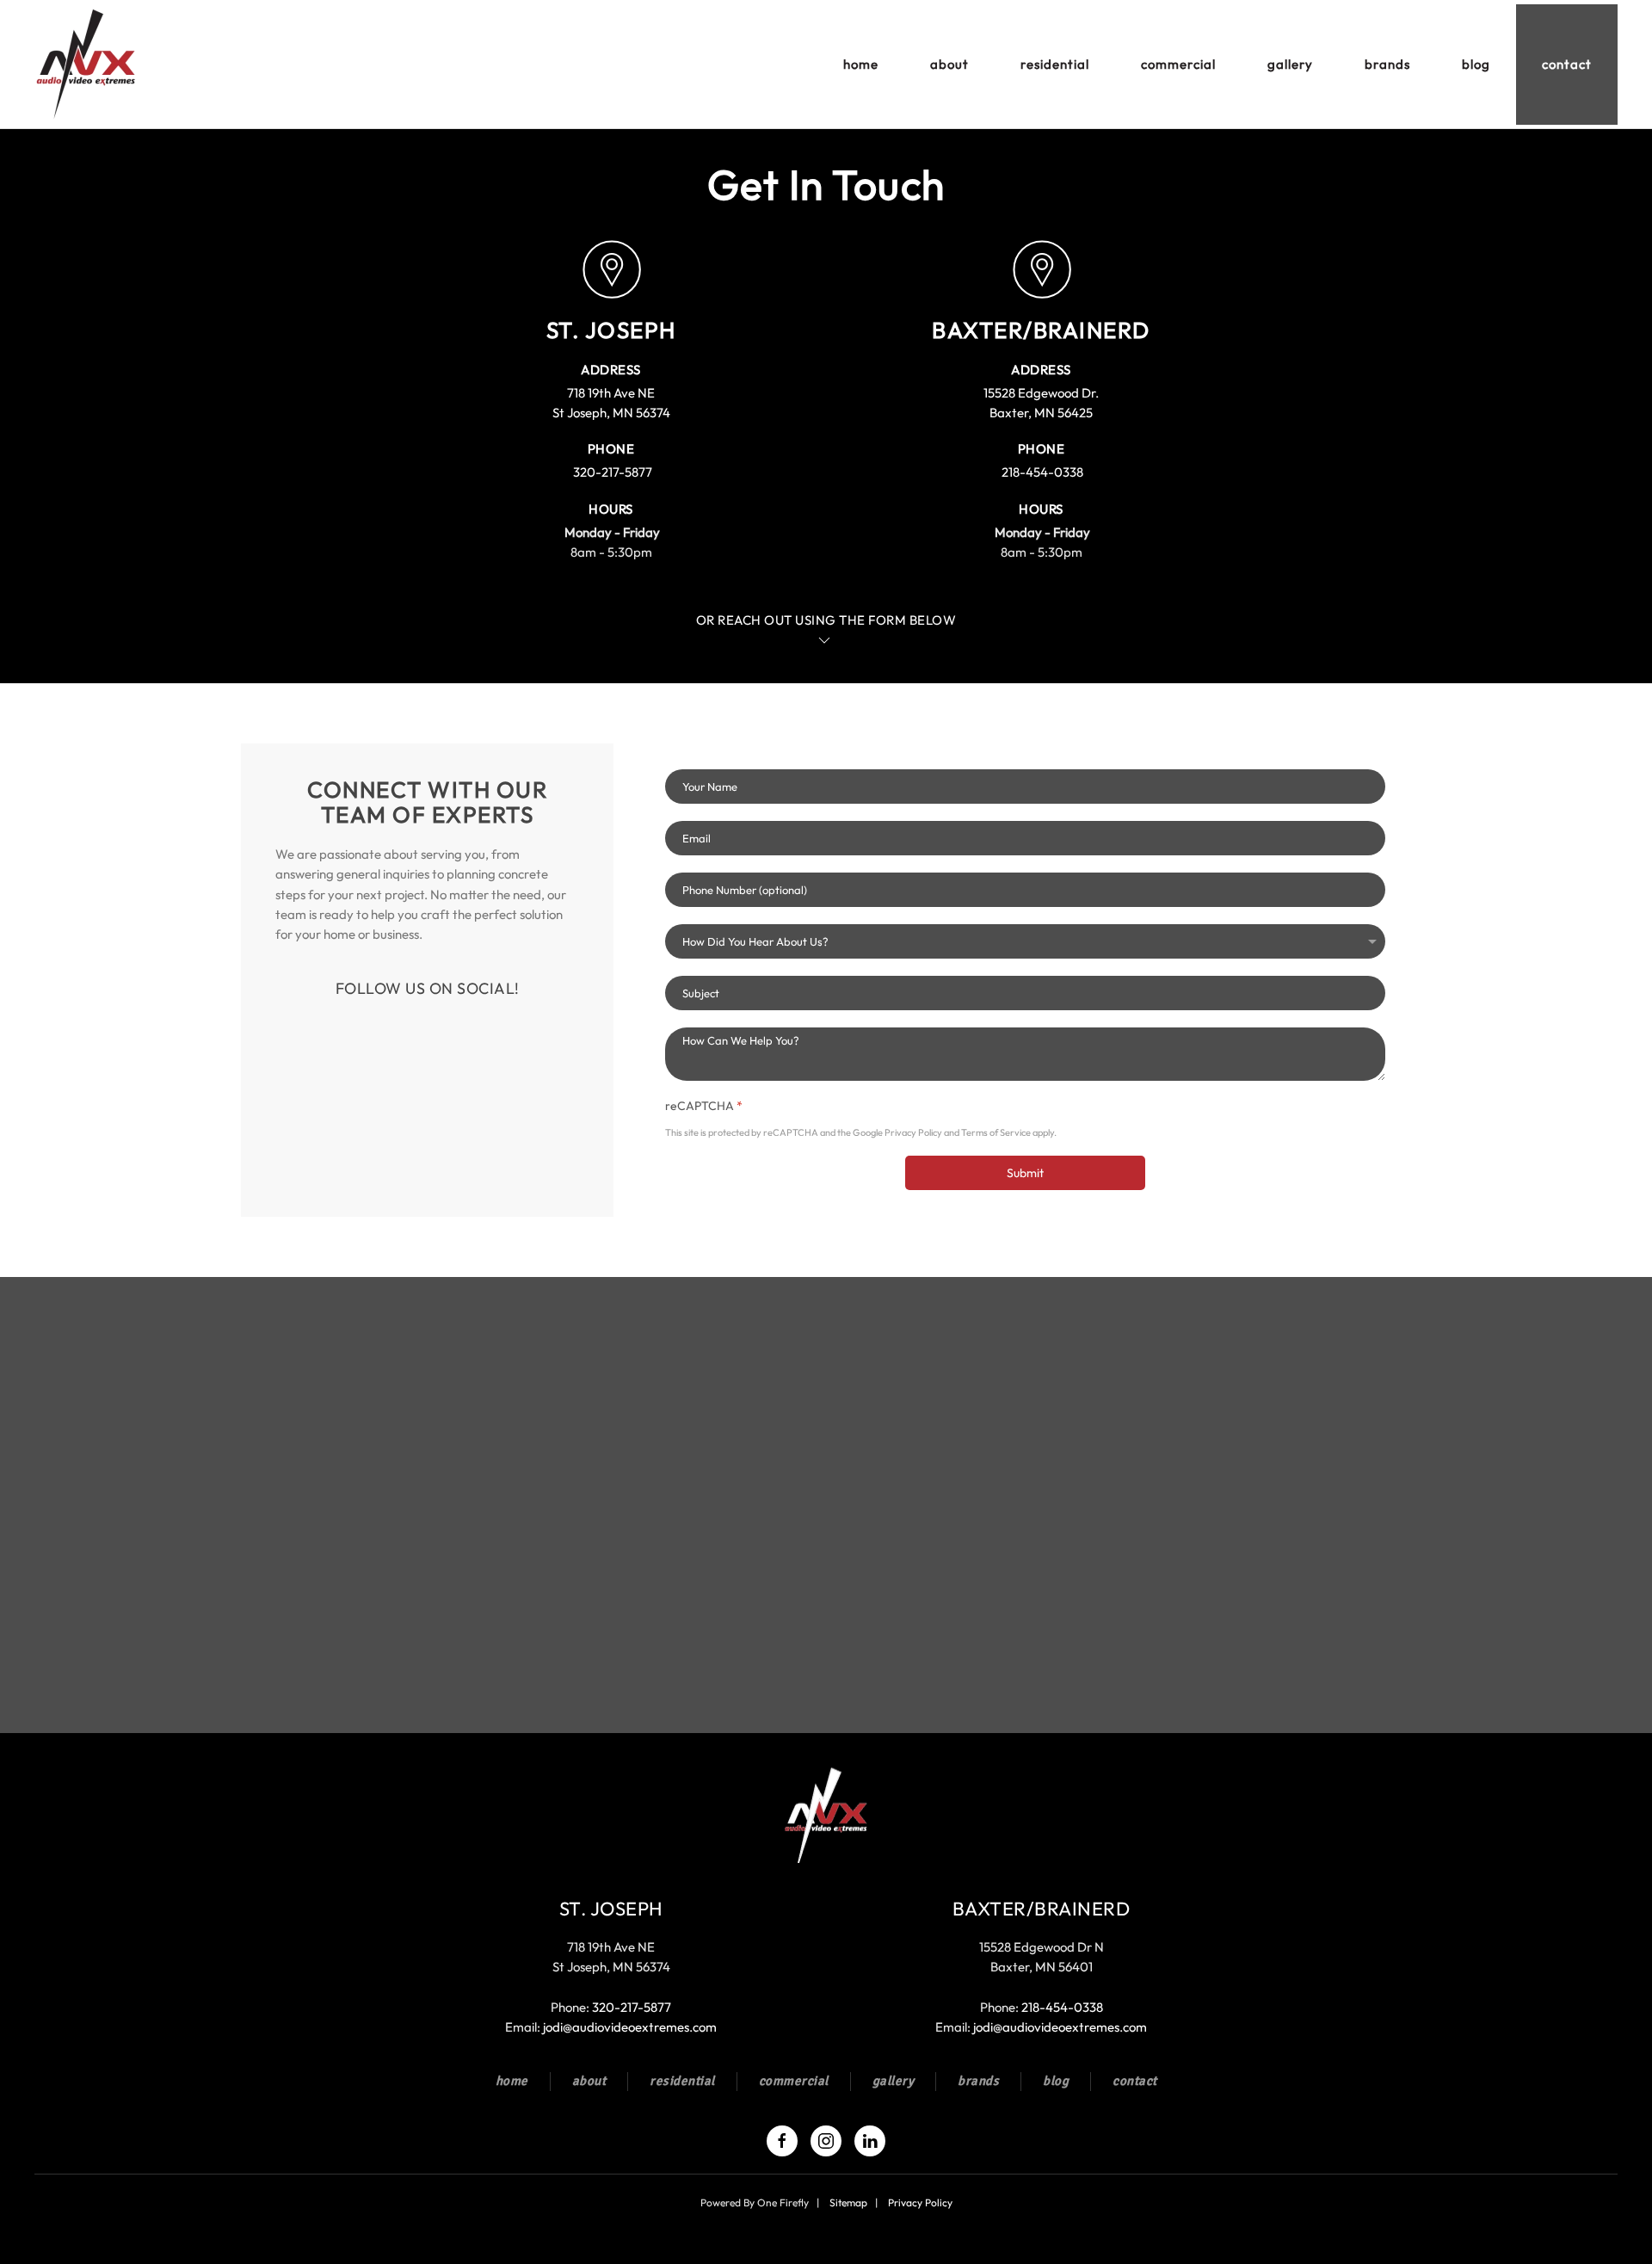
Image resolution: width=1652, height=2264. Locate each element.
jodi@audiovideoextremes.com (630, 2027)
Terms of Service (996, 1133)
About (589, 2081)
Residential (682, 2081)
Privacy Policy (913, 1133)
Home (861, 64)
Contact (1567, 64)
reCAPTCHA (704, 1106)
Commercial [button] (1178, 64)
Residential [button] (1055, 64)
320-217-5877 (613, 472)
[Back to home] (89, 65)
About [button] (949, 64)
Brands (978, 2081)
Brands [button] (1387, 64)
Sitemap (848, 2202)
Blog (1476, 64)
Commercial (794, 2081)
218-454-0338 (1042, 472)
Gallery (1290, 64)
